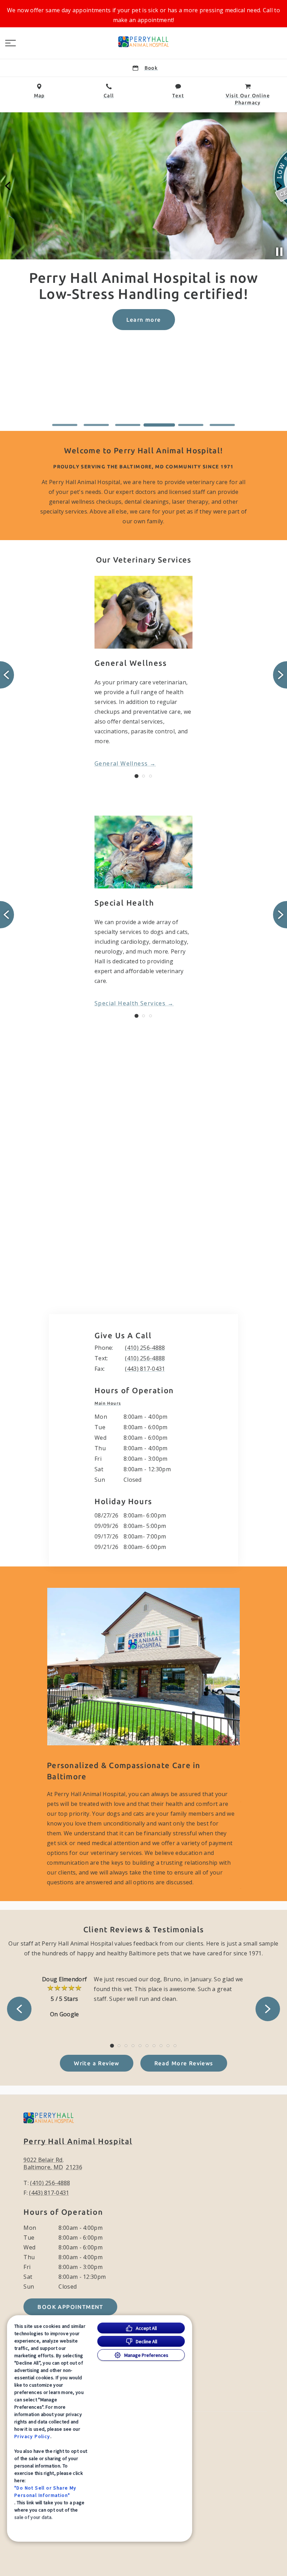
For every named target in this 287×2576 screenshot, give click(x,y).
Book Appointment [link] (70, 2307)
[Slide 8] (161, 2046)
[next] (279, 186)
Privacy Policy (32, 2436)
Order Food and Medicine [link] (143, 336)
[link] (143, 42)
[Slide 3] (128, 425)
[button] (10, 43)
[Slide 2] (96, 425)
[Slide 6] (222, 425)
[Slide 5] (191, 425)
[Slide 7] (154, 2046)
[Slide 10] (175, 2046)
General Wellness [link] (121, 763)
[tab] (109, 1403)
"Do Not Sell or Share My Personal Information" (45, 2491)
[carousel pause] (279, 252)
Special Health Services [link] (130, 1003)
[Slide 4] (159, 425)
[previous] (8, 186)
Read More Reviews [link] (184, 2063)
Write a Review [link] (97, 2063)
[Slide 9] (168, 2046)
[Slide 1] (65, 425)
